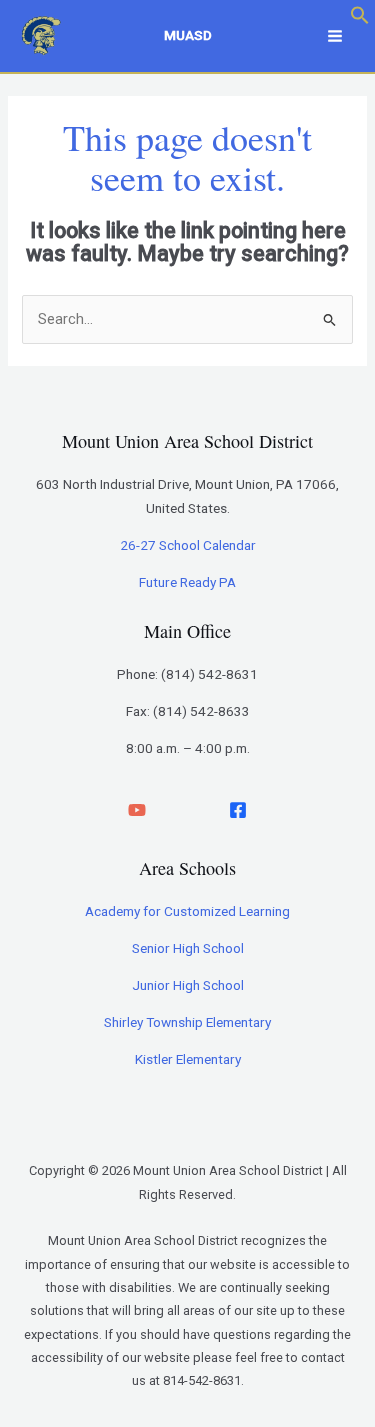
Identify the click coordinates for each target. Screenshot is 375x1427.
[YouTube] (137, 810)
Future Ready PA (187, 582)
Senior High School (188, 948)
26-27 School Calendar (188, 545)
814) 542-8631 (212, 674)
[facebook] (238, 810)
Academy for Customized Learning (187, 911)
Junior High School (188, 985)
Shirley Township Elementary (187, 1022)
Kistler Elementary (188, 1059)
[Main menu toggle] (335, 36)
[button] (360, 20)
